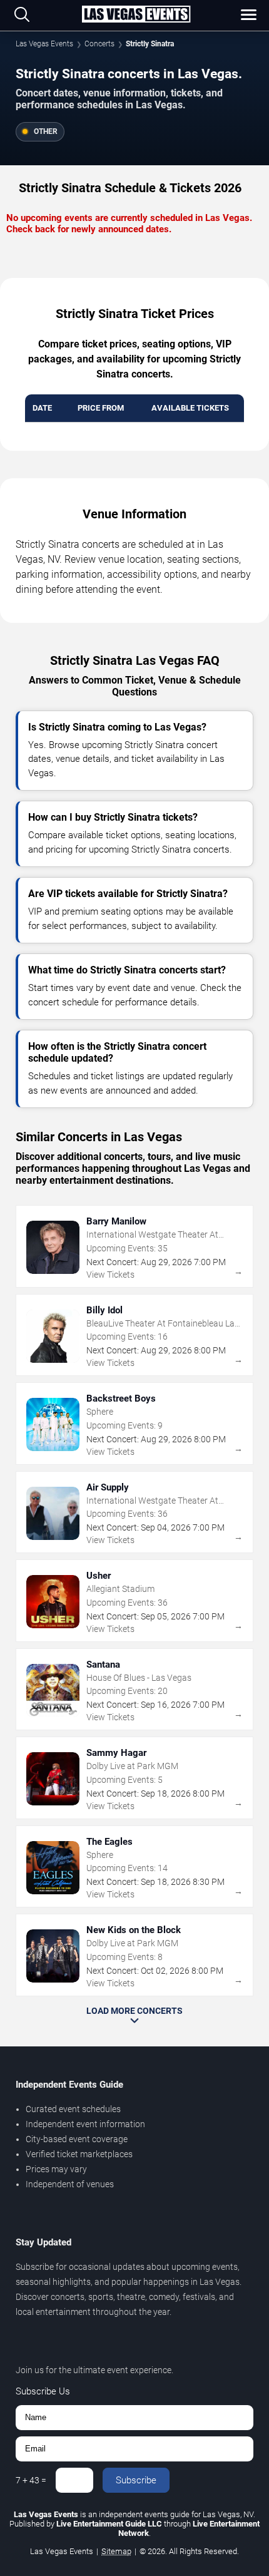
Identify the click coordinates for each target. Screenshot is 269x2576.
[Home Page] (136, 15)
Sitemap (116, 2551)
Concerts (99, 44)
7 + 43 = (31, 2480)
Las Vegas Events (44, 44)
